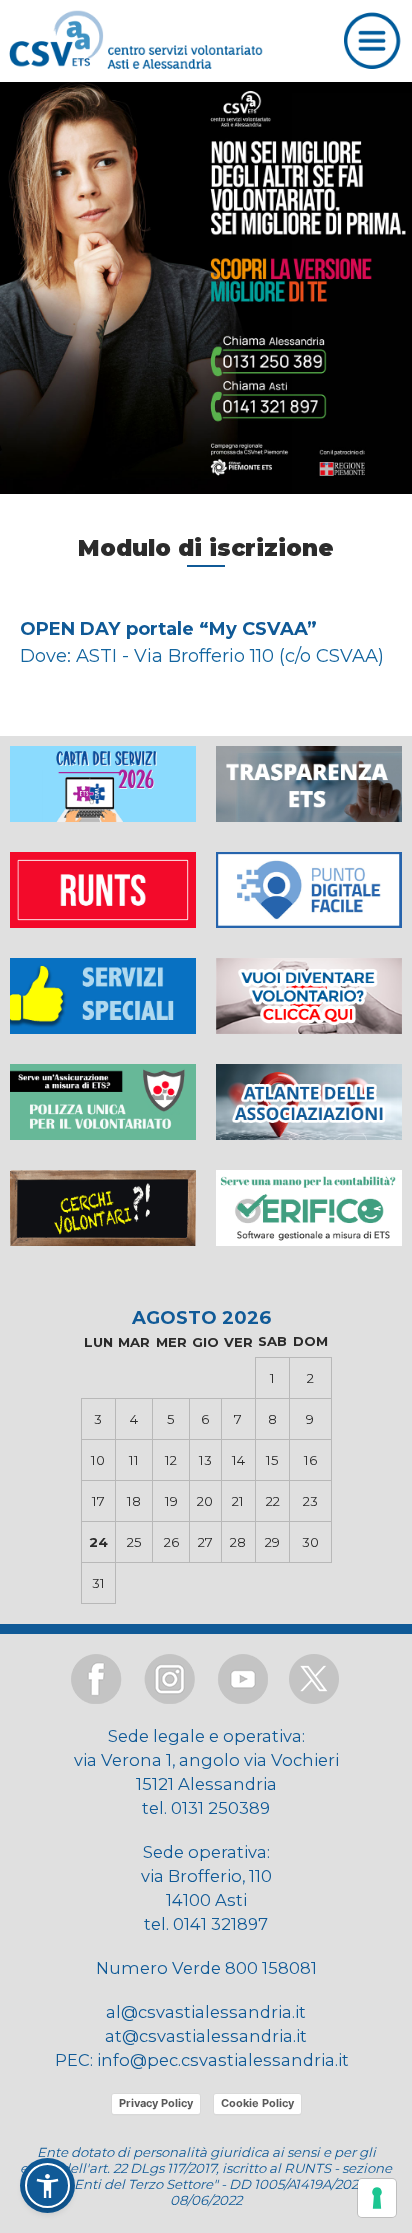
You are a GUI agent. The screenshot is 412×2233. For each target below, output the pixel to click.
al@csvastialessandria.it (206, 2012)
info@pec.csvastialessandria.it (223, 2060)
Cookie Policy (257, 2103)
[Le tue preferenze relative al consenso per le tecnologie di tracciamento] (377, 2198)
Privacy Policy (156, 2103)
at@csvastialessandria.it (206, 2036)
